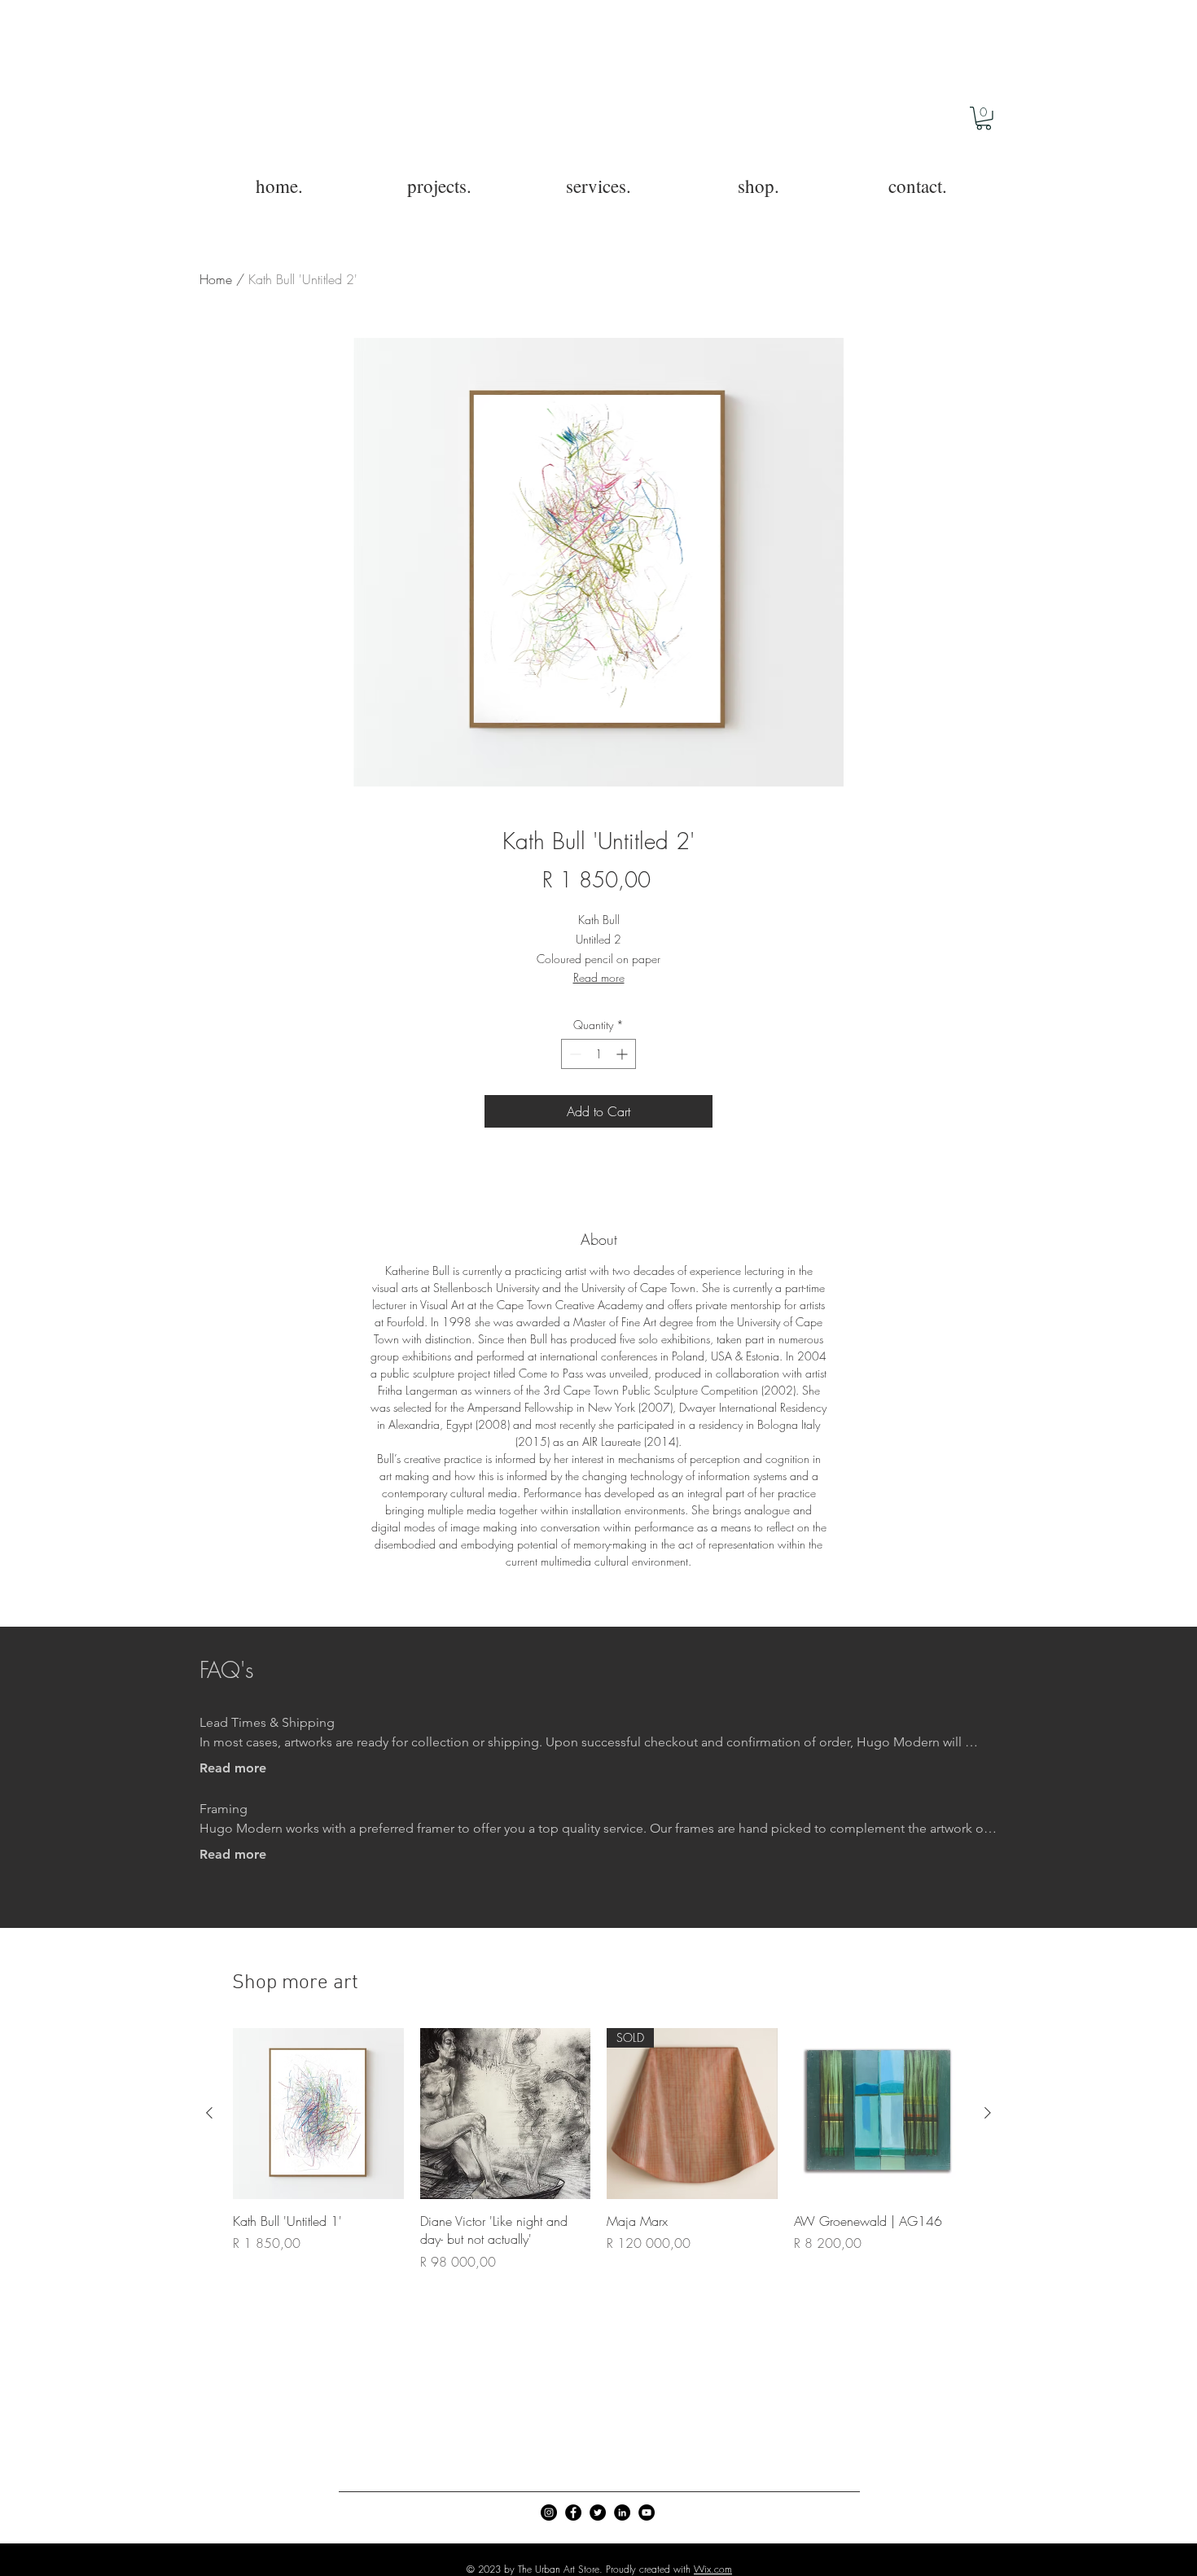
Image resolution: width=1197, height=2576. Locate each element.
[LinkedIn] (622, 2512)
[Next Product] (988, 2113)
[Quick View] (318, 2114)
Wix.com (713, 2569)
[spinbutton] (598, 1054)
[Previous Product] (209, 2113)
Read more (599, 977)
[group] (598, 2149)
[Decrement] (574, 1054)
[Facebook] (573, 2512)
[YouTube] (647, 2512)
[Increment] (623, 1054)
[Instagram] (549, 2512)
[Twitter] (598, 2512)
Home (216, 279)
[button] (984, 118)
